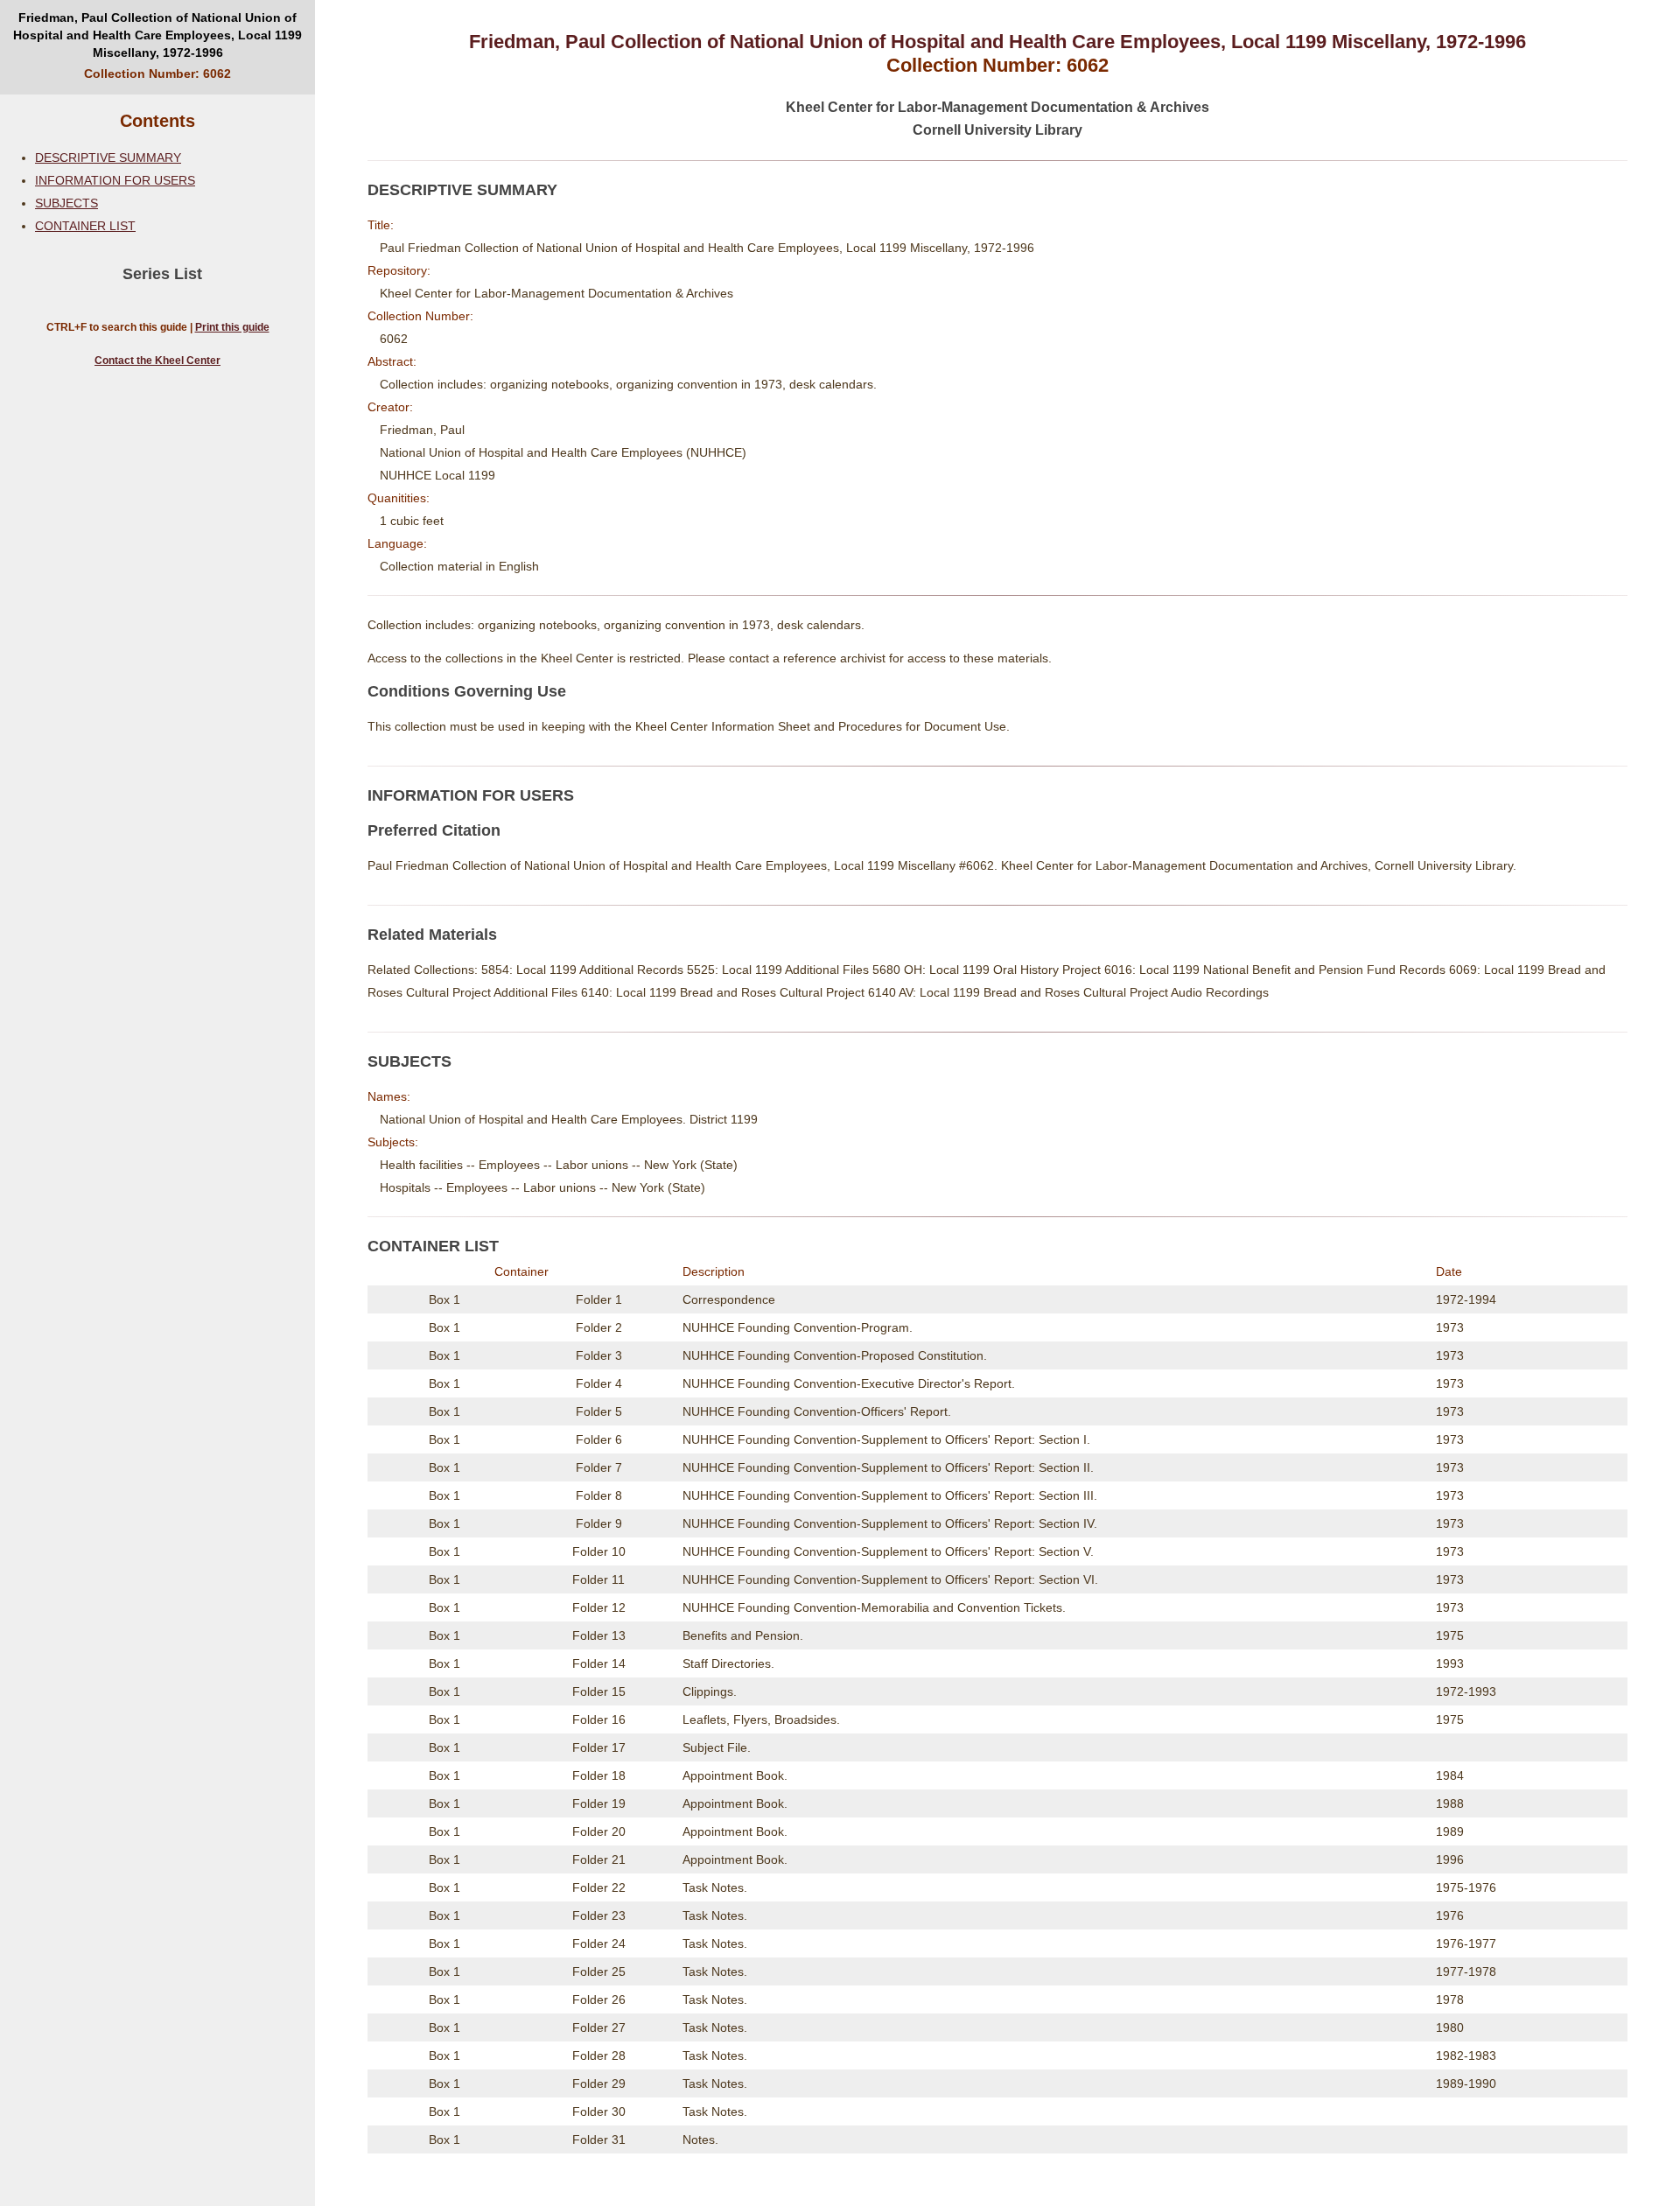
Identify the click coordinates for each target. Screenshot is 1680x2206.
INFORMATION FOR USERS (115, 180)
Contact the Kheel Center (157, 361)
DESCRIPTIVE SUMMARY (108, 158)
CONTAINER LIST (85, 226)
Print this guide (232, 327)
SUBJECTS (66, 203)
